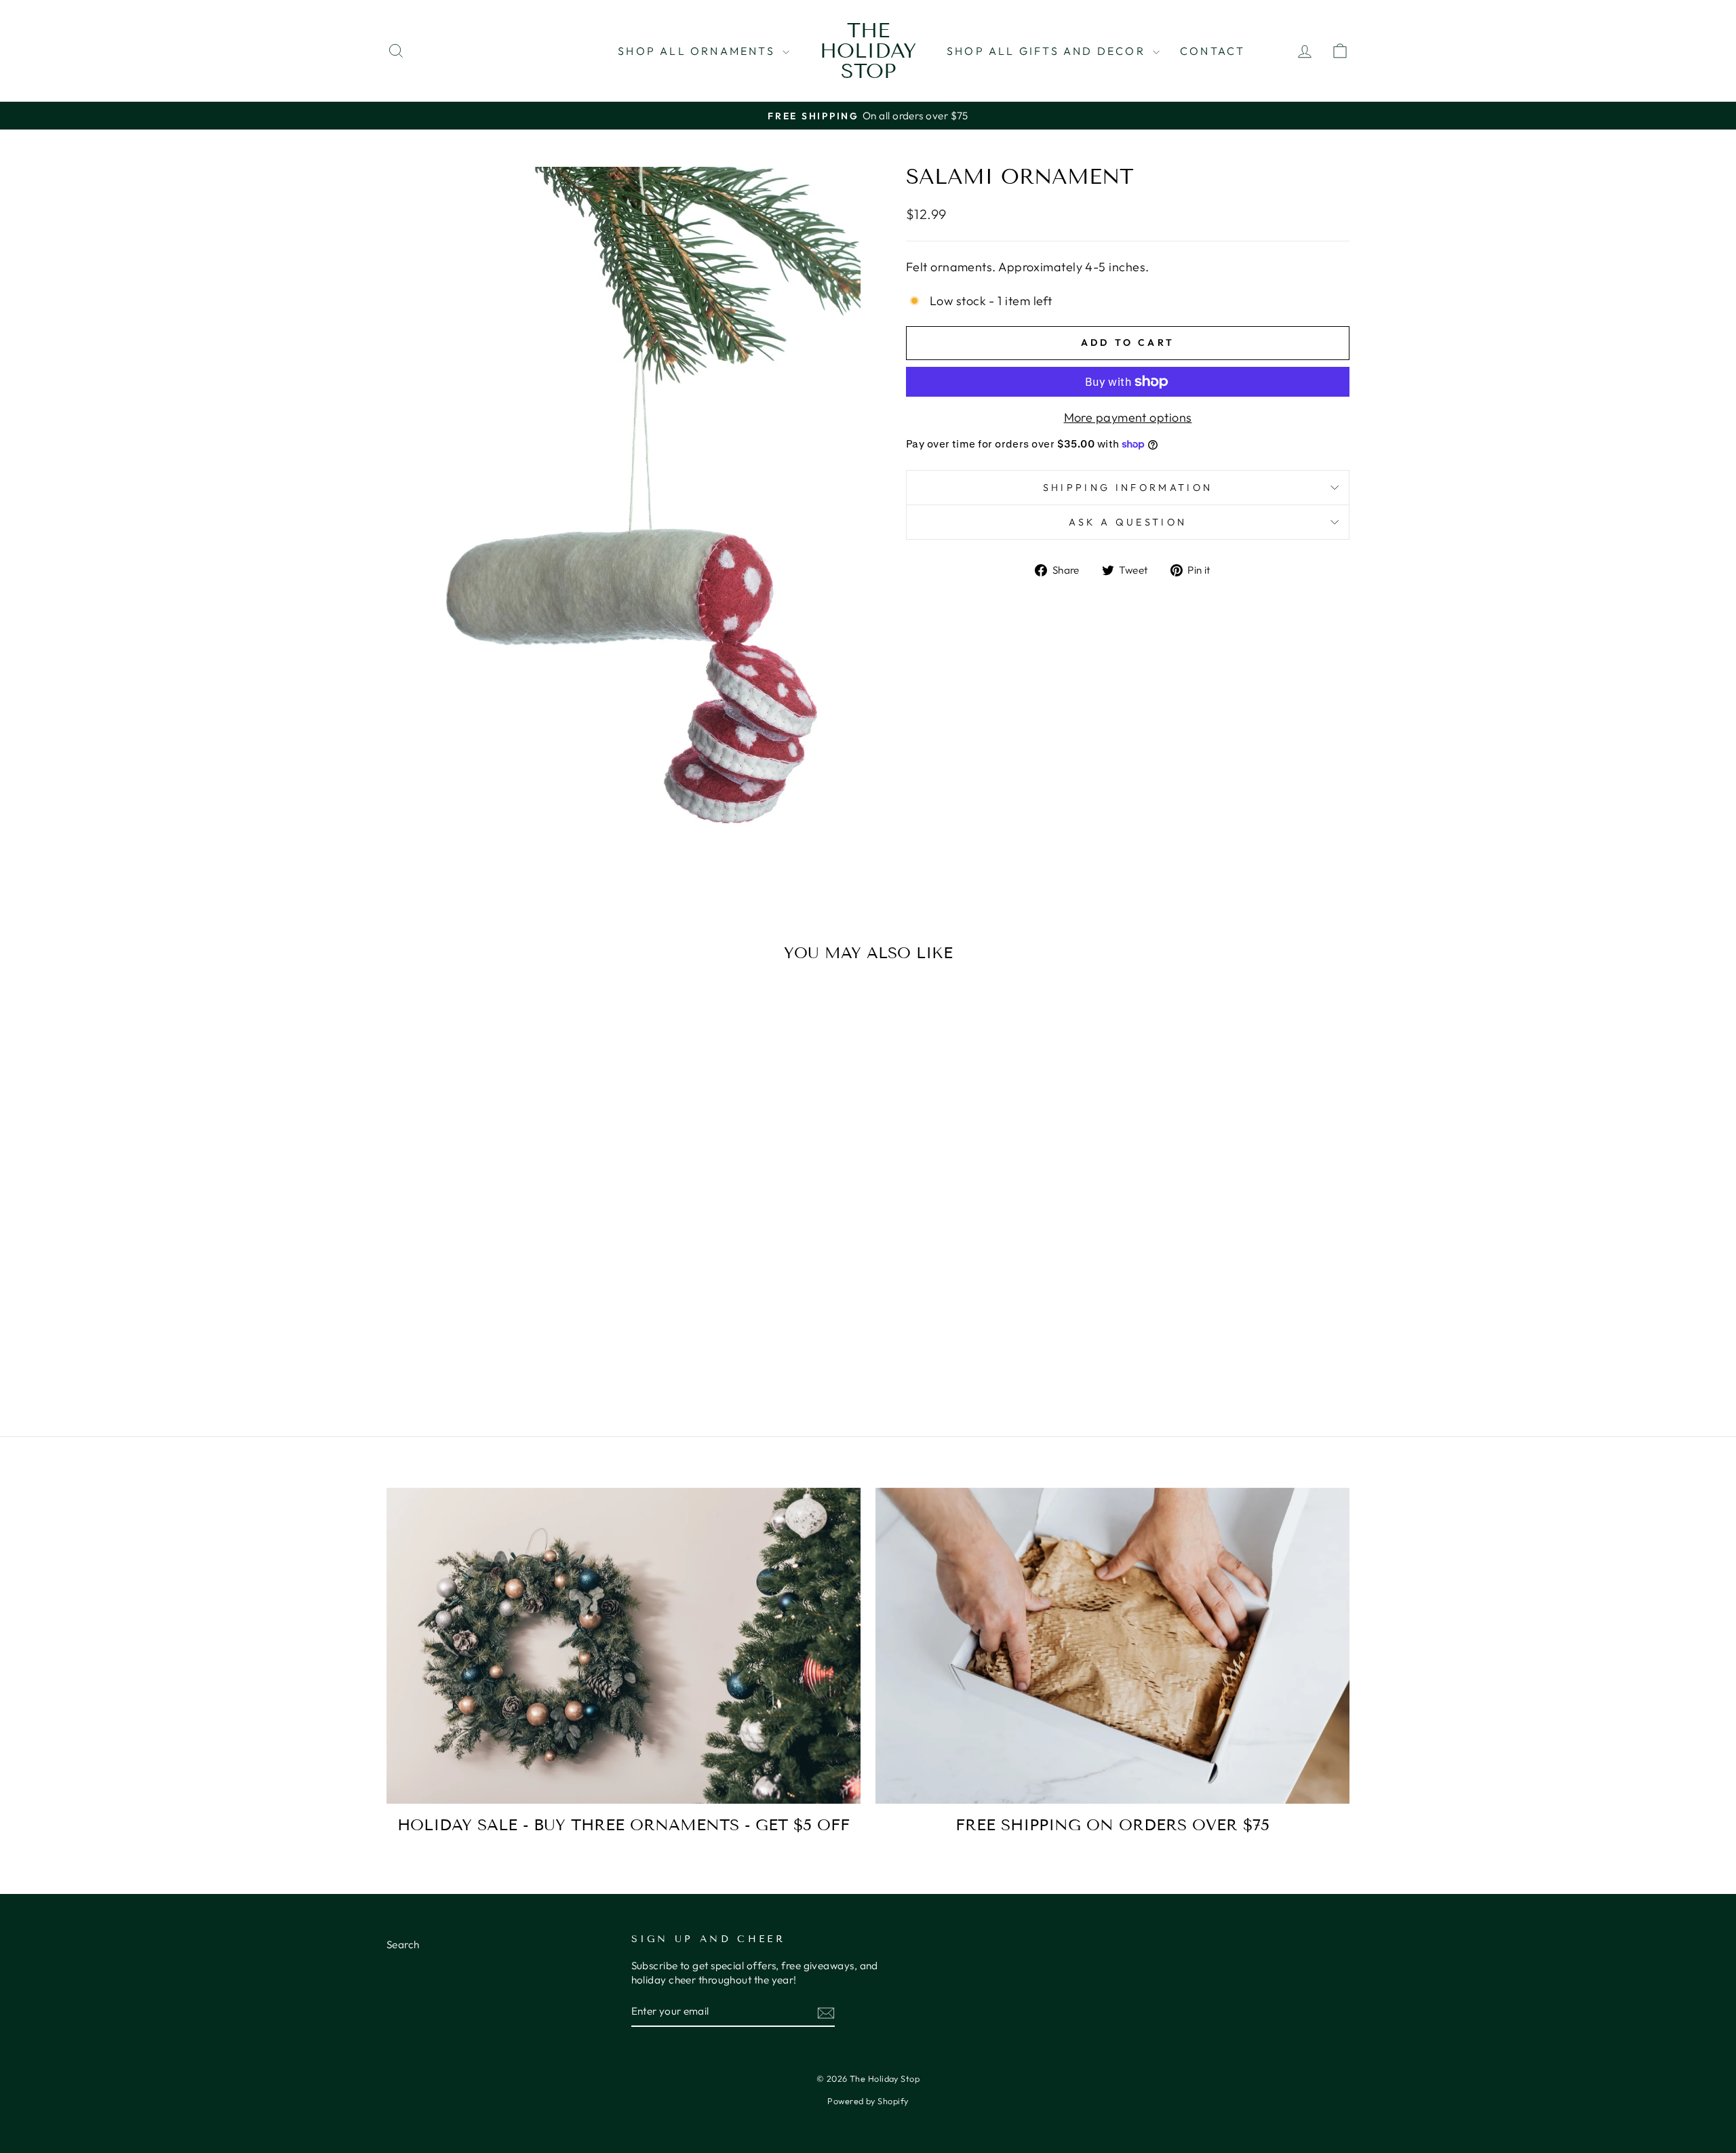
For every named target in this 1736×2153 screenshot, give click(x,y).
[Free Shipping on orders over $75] (1112, 1646)
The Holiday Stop (868, 51)
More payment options (1128, 417)
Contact (1212, 51)
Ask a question (1128, 522)
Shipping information (1128, 488)
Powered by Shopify (868, 2101)
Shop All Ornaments (698, 51)
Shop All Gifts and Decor (1048, 51)
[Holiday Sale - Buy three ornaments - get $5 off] (624, 1646)
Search (403, 1944)
